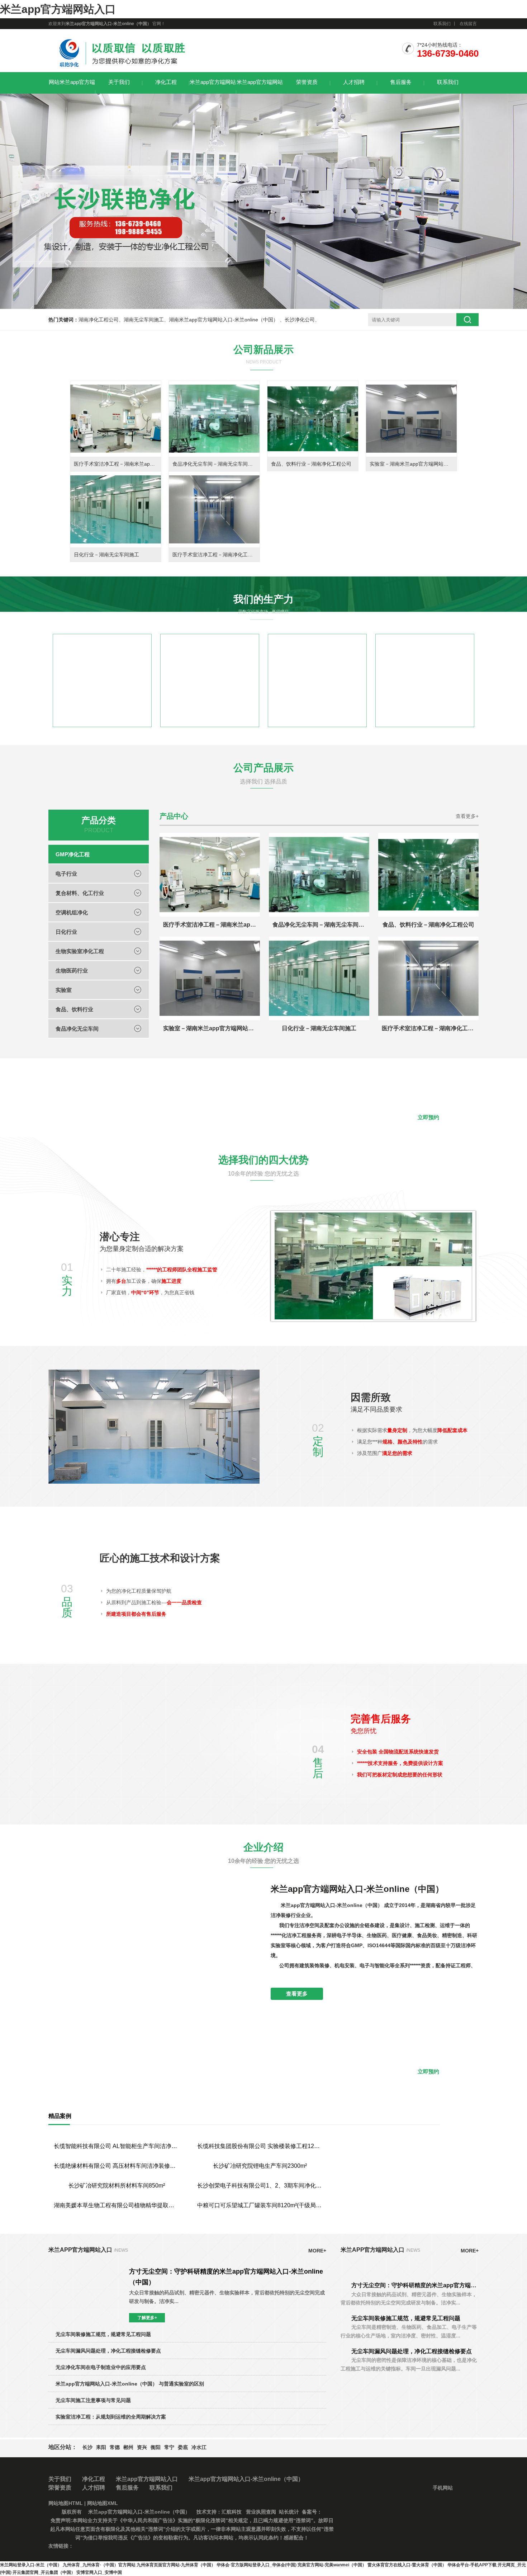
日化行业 (66, 932)
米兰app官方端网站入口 (58, 9)
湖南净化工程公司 (99, 320)
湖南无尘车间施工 (144, 320)
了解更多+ (147, 2438)
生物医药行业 (72, 971)
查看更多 (297, 1994)
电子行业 (66, 874)
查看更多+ (467, 816)
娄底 (183, 2567)
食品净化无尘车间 (77, 1029)
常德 (115, 2567)
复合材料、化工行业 (80, 893)
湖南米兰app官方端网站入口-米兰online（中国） (224, 320)
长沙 (87, 2567)
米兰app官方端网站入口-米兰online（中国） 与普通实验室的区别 (130, 2504)
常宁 (169, 2567)
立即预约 (428, 1117)
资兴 (142, 2567)
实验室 (64, 990)
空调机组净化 (72, 912)
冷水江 (199, 2567)
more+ (317, 2370)
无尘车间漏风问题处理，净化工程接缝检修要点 (108, 2471)
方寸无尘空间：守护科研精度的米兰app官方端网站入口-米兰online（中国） (415, 2405)
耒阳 (101, 2567)
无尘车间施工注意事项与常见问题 (93, 2520)
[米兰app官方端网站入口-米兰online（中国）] (122, 68)
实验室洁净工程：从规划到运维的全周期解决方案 (111, 2537)
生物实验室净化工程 (80, 951)
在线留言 (468, 24)
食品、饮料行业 (74, 1009)
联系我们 (442, 24)
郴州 (128, 2567)
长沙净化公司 (300, 320)
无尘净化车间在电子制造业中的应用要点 (101, 2487)
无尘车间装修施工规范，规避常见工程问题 (103, 2454)
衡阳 (156, 2567)
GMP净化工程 (73, 854)
